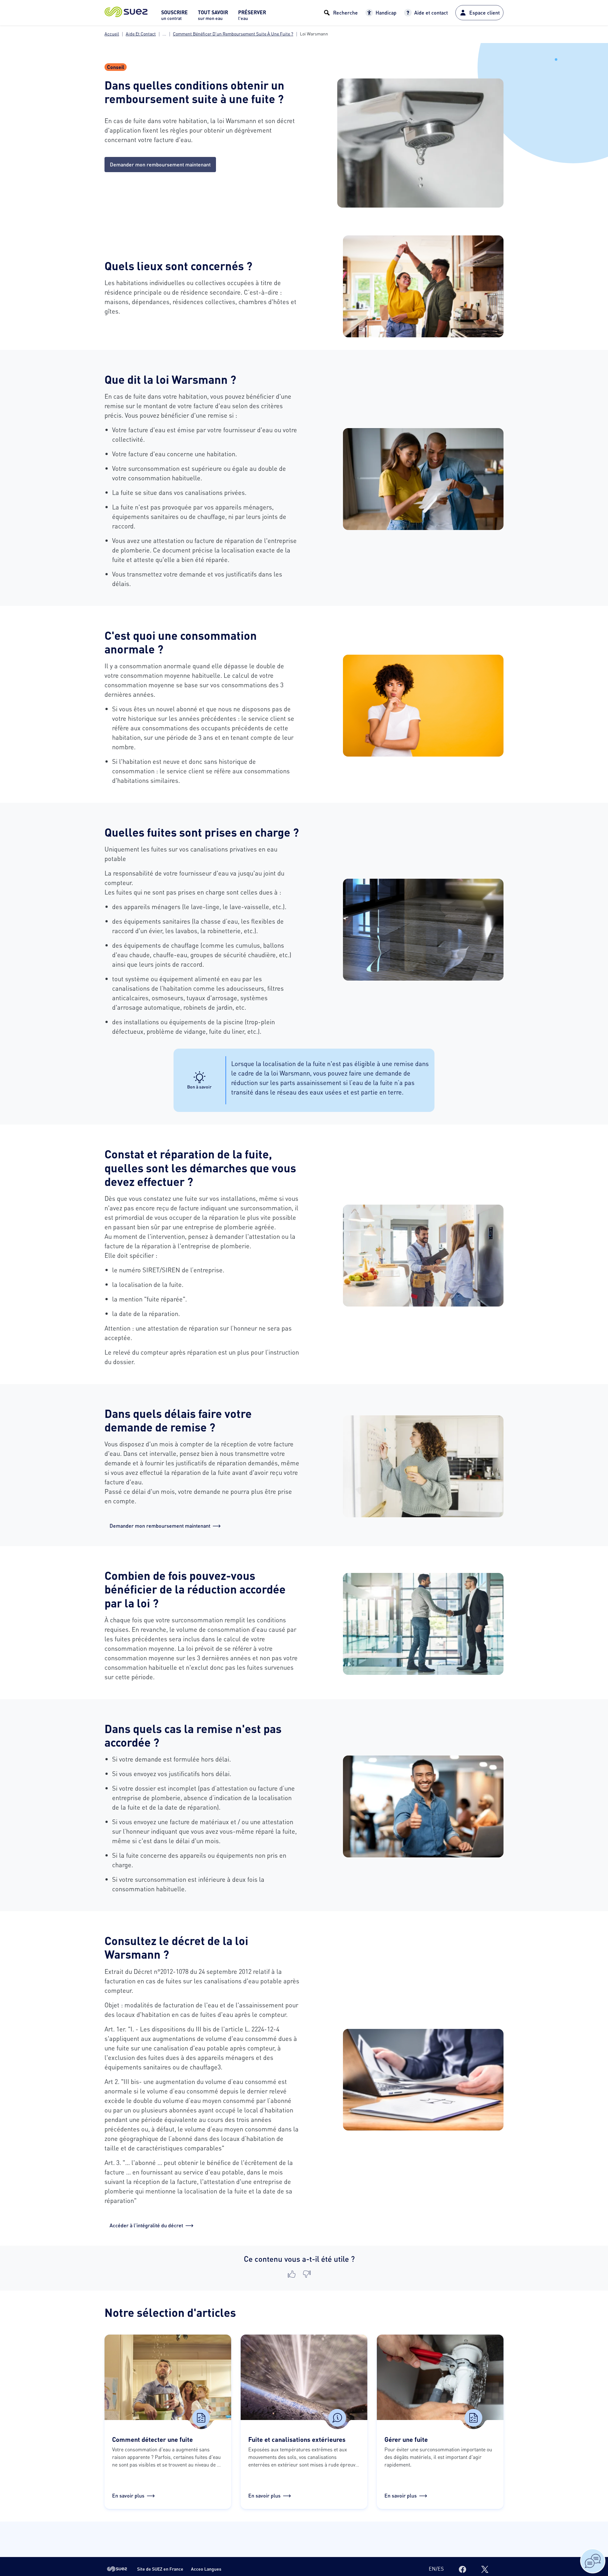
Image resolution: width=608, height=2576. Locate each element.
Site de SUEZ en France (160, 2569)
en (432, 2569)
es (441, 2569)
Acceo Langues (206, 2569)
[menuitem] (174, 17)
